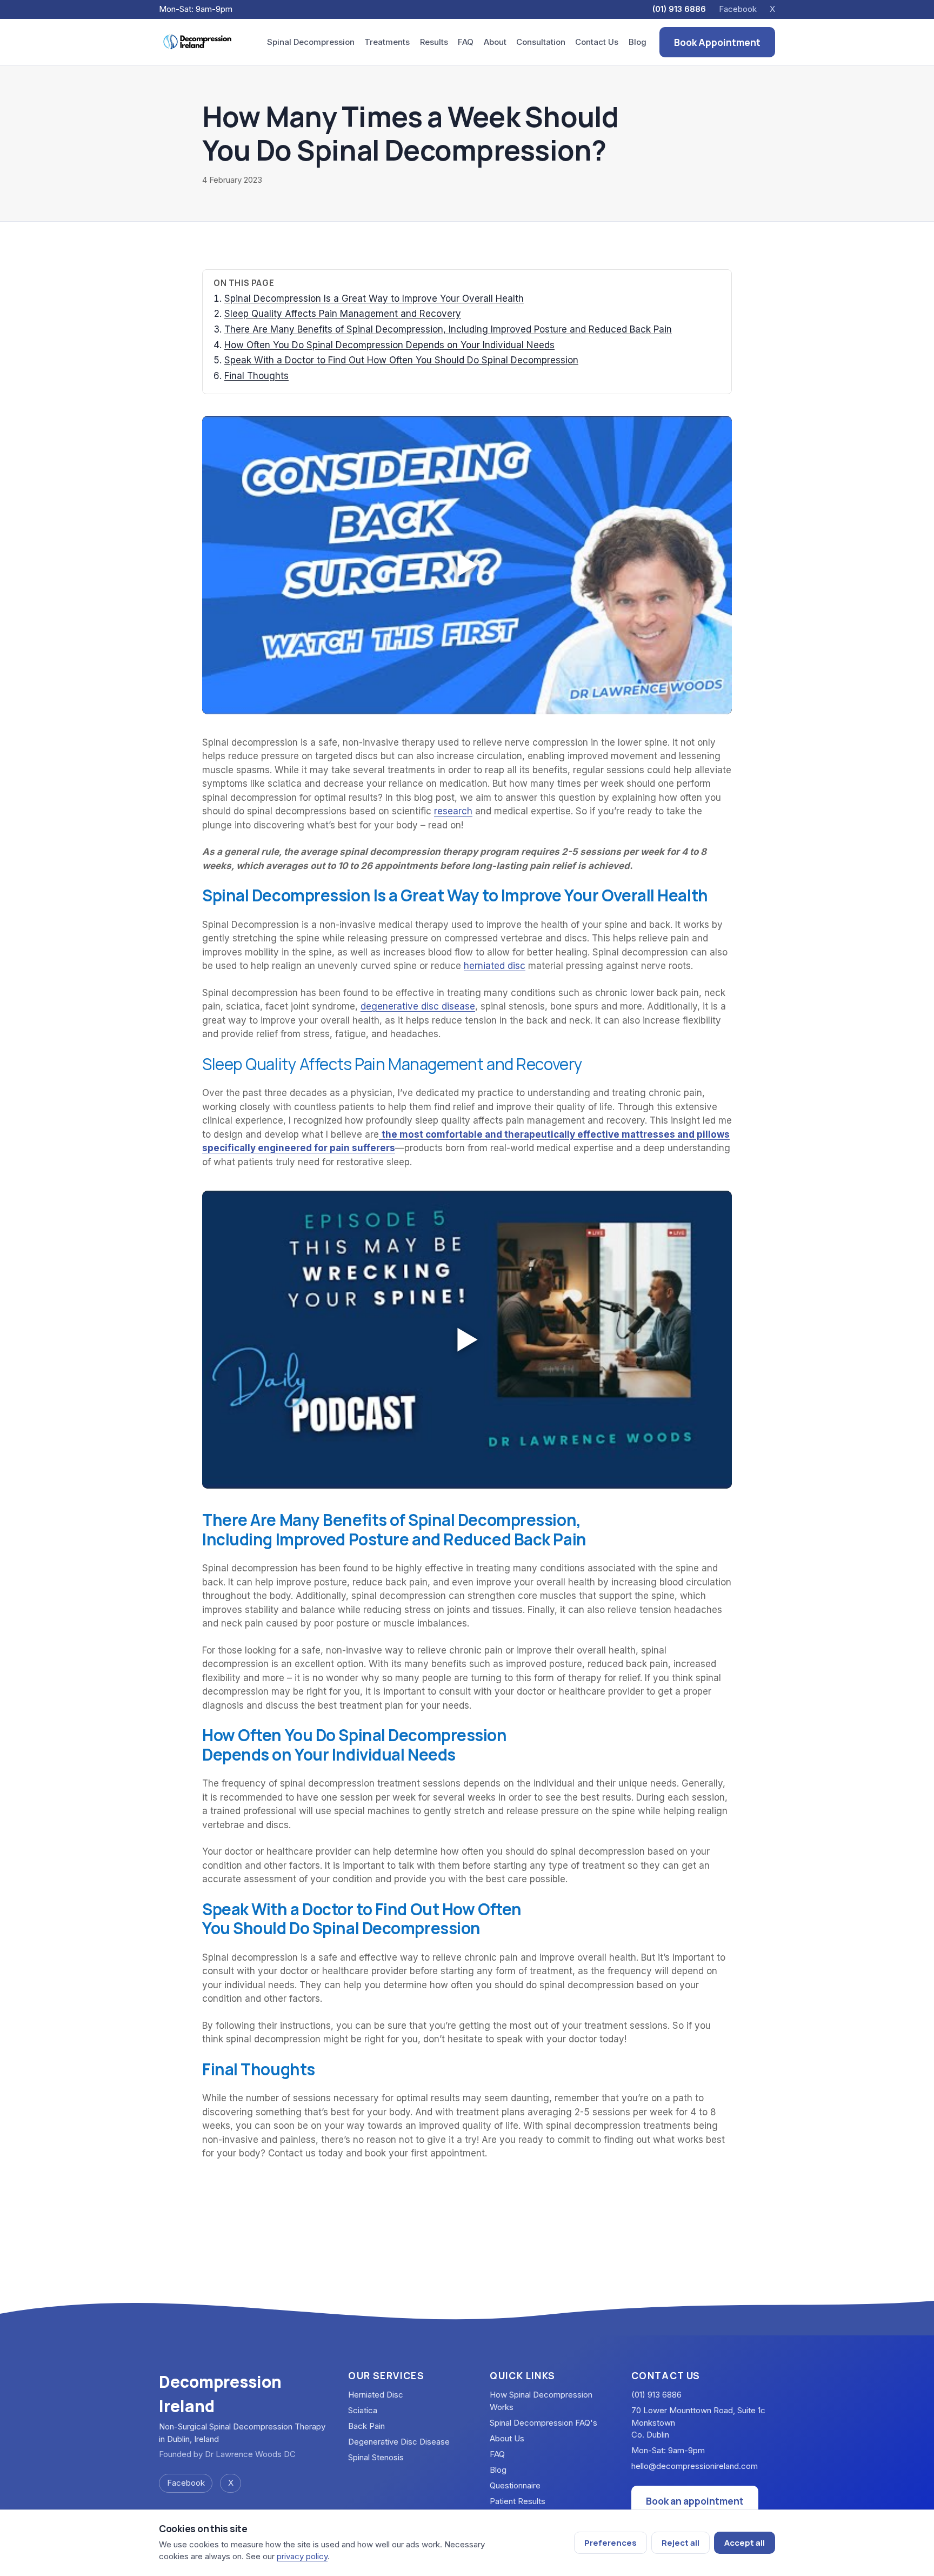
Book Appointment (717, 42)
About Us (507, 2438)
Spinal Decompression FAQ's (543, 2423)
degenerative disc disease (418, 1006)
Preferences (611, 2543)
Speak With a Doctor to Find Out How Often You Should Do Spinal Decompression (401, 360)
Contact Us (597, 42)
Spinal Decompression (311, 42)
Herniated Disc (376, 2395)
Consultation (541, 42)
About (495, 42)
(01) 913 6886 (679, 9)
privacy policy (302, 2556)
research (453, 811)
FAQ (466, 42)
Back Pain (366, 2426)
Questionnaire (515, 2485)
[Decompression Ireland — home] (198, 42)
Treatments (387, 42)
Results (434, 42)
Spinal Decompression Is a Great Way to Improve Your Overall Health (374, 298)
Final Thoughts (256, 376)
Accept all (745, 2543)
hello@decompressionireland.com (695, 2466)
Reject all (681, 2543)
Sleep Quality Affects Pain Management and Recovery (343, 314)
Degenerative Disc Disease (399, 2442)
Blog (638, 42)
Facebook (738, 9)
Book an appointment (695, 2501)
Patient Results (518, 2501)
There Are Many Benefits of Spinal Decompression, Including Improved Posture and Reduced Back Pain (448, 329)
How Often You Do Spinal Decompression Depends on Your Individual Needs (389, 345)
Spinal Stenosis (376, 2457)
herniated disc (495, 966)
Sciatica (363, 2410)
